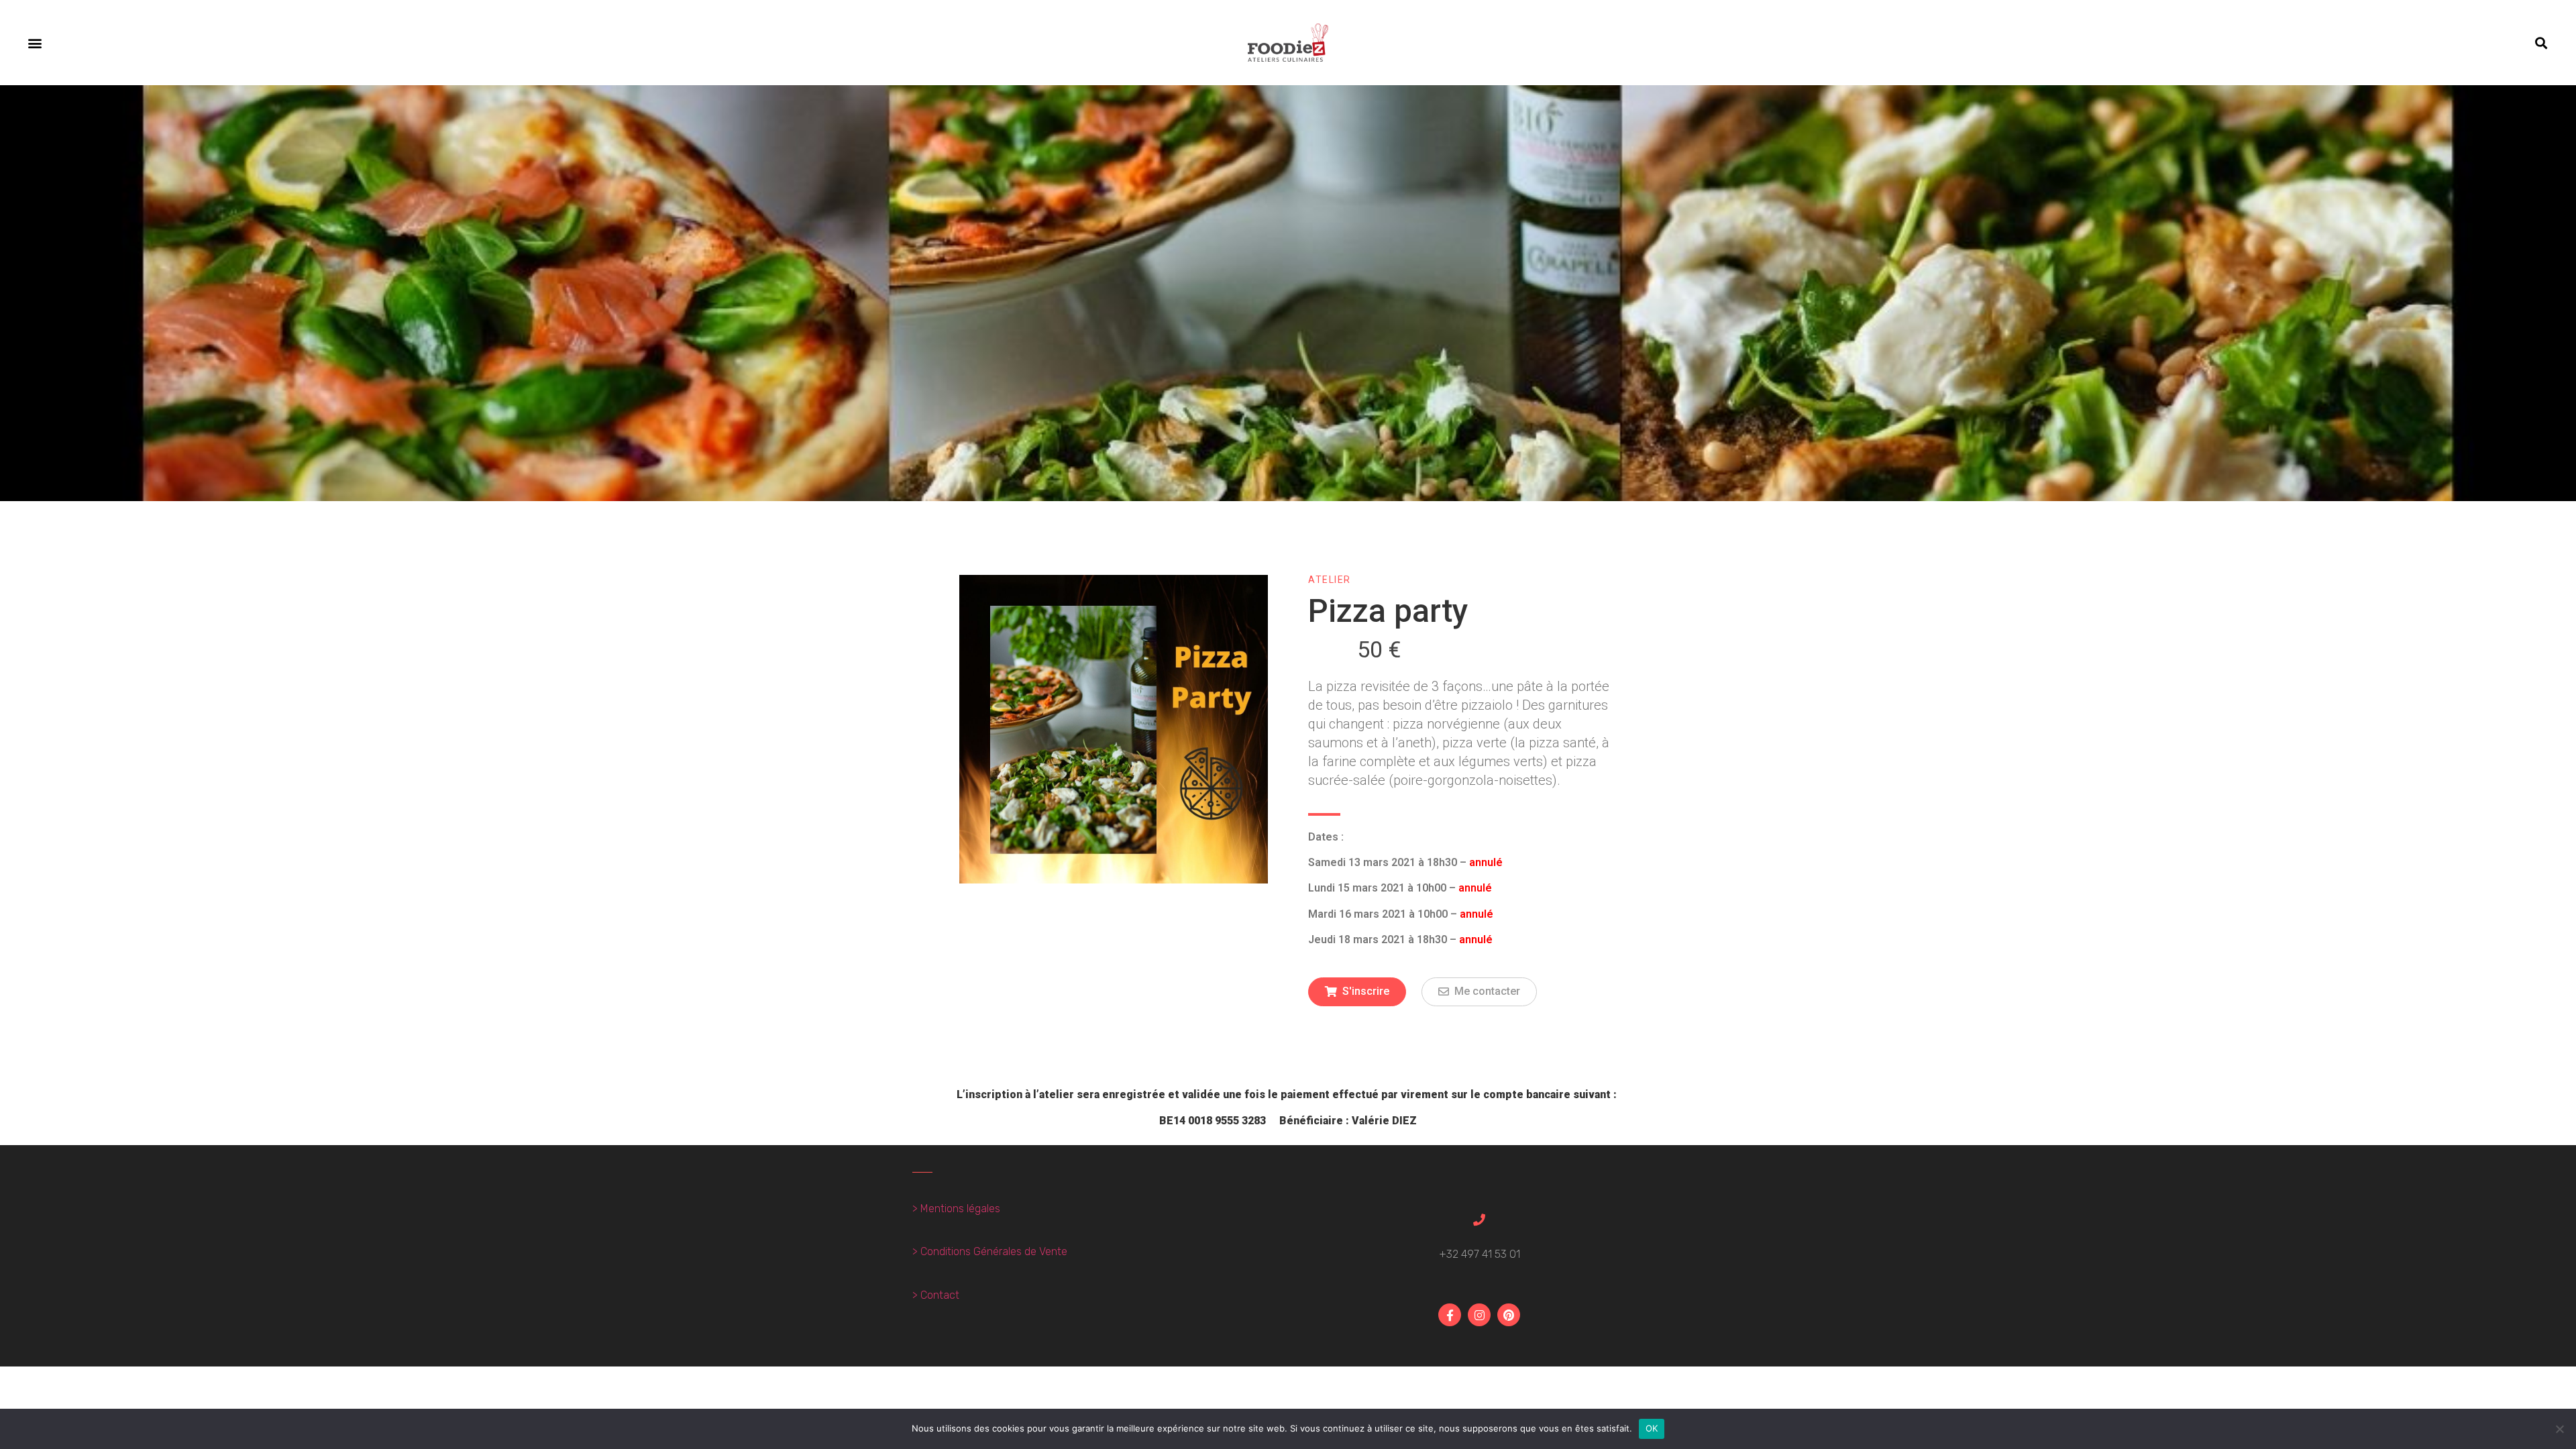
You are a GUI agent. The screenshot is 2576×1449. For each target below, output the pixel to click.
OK (1652, 1428)
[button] (35, 43)
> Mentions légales (956, 1209)
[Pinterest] (1509, 1315)
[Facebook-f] (1450, 1315)
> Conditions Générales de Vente (990, 1251)
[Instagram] (1479, 1315)
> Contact (936, 1295)
